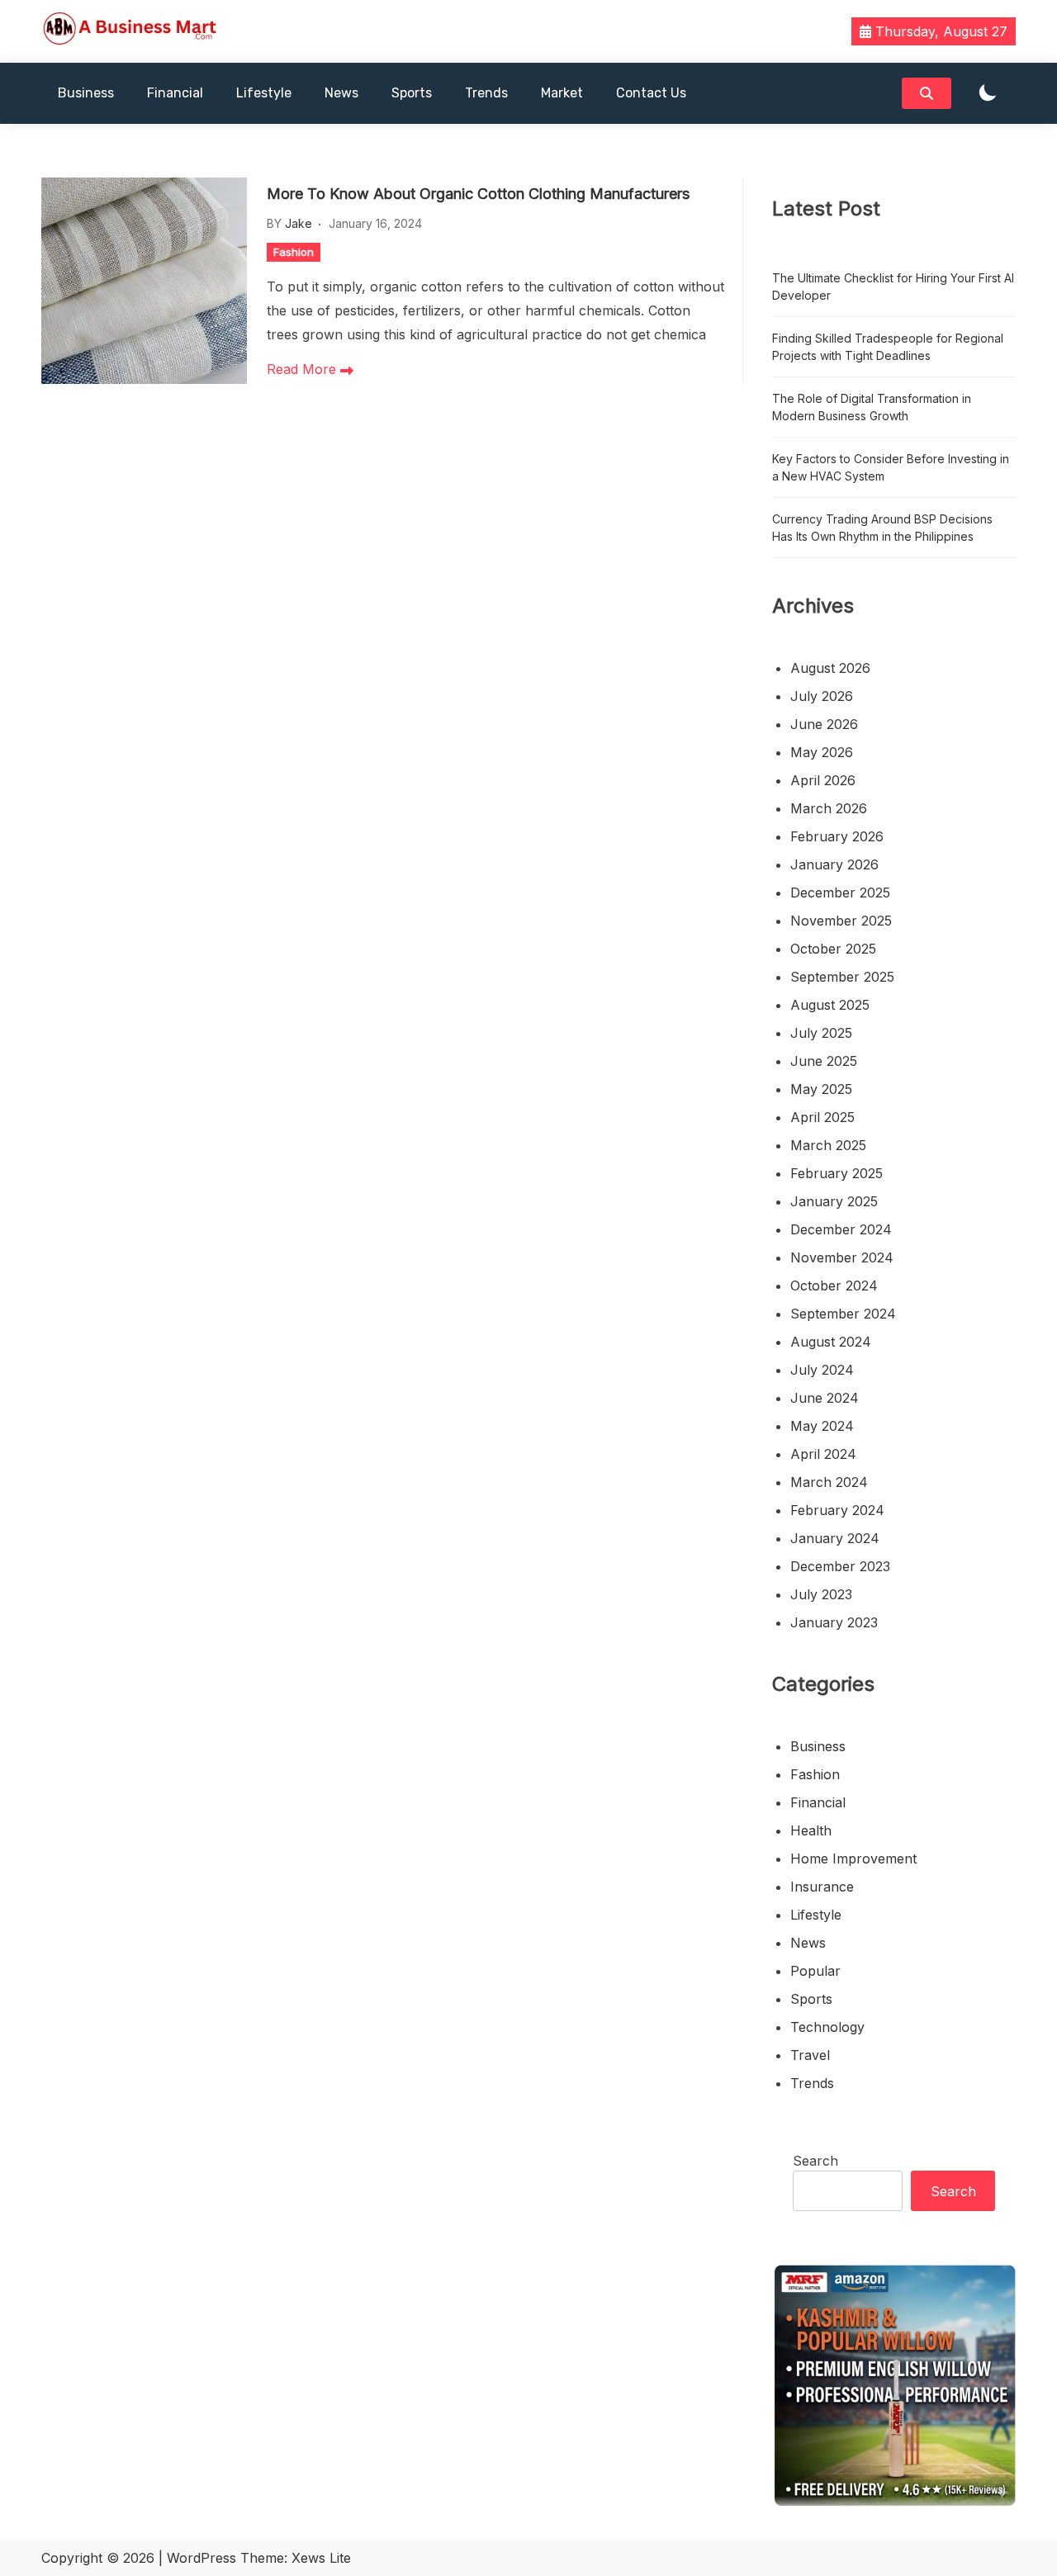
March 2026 (829, 808)
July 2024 (822, 1370)
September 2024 (843, 1314)
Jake (299, 223)
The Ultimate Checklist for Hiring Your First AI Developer (893, 286)
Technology (827, 2027)
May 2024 (822, 1426)
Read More (303, 369)
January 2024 (835, 1538)
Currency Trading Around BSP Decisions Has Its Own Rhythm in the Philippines (882, 528)
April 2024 (823, 1454)
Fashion (294, 252)
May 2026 (822, 752)
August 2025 (830, 1005)
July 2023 (821, 1594)
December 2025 (840, 893)
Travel (810, 2055)
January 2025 (834, 1201)
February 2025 (837, 1173)
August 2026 (830, 668)
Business (86, 93)
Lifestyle (264, 93)
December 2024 (841, 1229)
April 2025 (822, 1117)
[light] (988, 94)
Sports (412, 93)
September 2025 (842, 977)
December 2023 (840, 1566)
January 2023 (834, 1622)
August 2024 (831, 1342)
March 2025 (828, 1145)
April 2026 (823, 780)
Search (815, 2161)
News (341, 93)
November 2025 (841, 921)
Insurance (822, 1887)
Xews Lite (321, 2558)
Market (562, 93)
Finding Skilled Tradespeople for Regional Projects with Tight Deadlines (888, 347)
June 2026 (824, 724)
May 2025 (821, 1089)
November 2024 (842, 1257)
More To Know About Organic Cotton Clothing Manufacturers (478, 194)
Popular (815, 1971)
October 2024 (834, 1286)
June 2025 (824, 1061)
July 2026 (822, 696)
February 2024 (837, 1510)
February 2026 (837, 836)
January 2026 (834, 864)
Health (811, 1830)
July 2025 (821, 1033)
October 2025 (833, 949)
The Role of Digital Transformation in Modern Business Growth (872, 407)
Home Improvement (853, 1859)
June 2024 (825, 1398)
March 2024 (829, 1482)
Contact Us (651, 93)
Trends (486, 93)
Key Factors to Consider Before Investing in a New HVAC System (891, 467)
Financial (175, 93)
